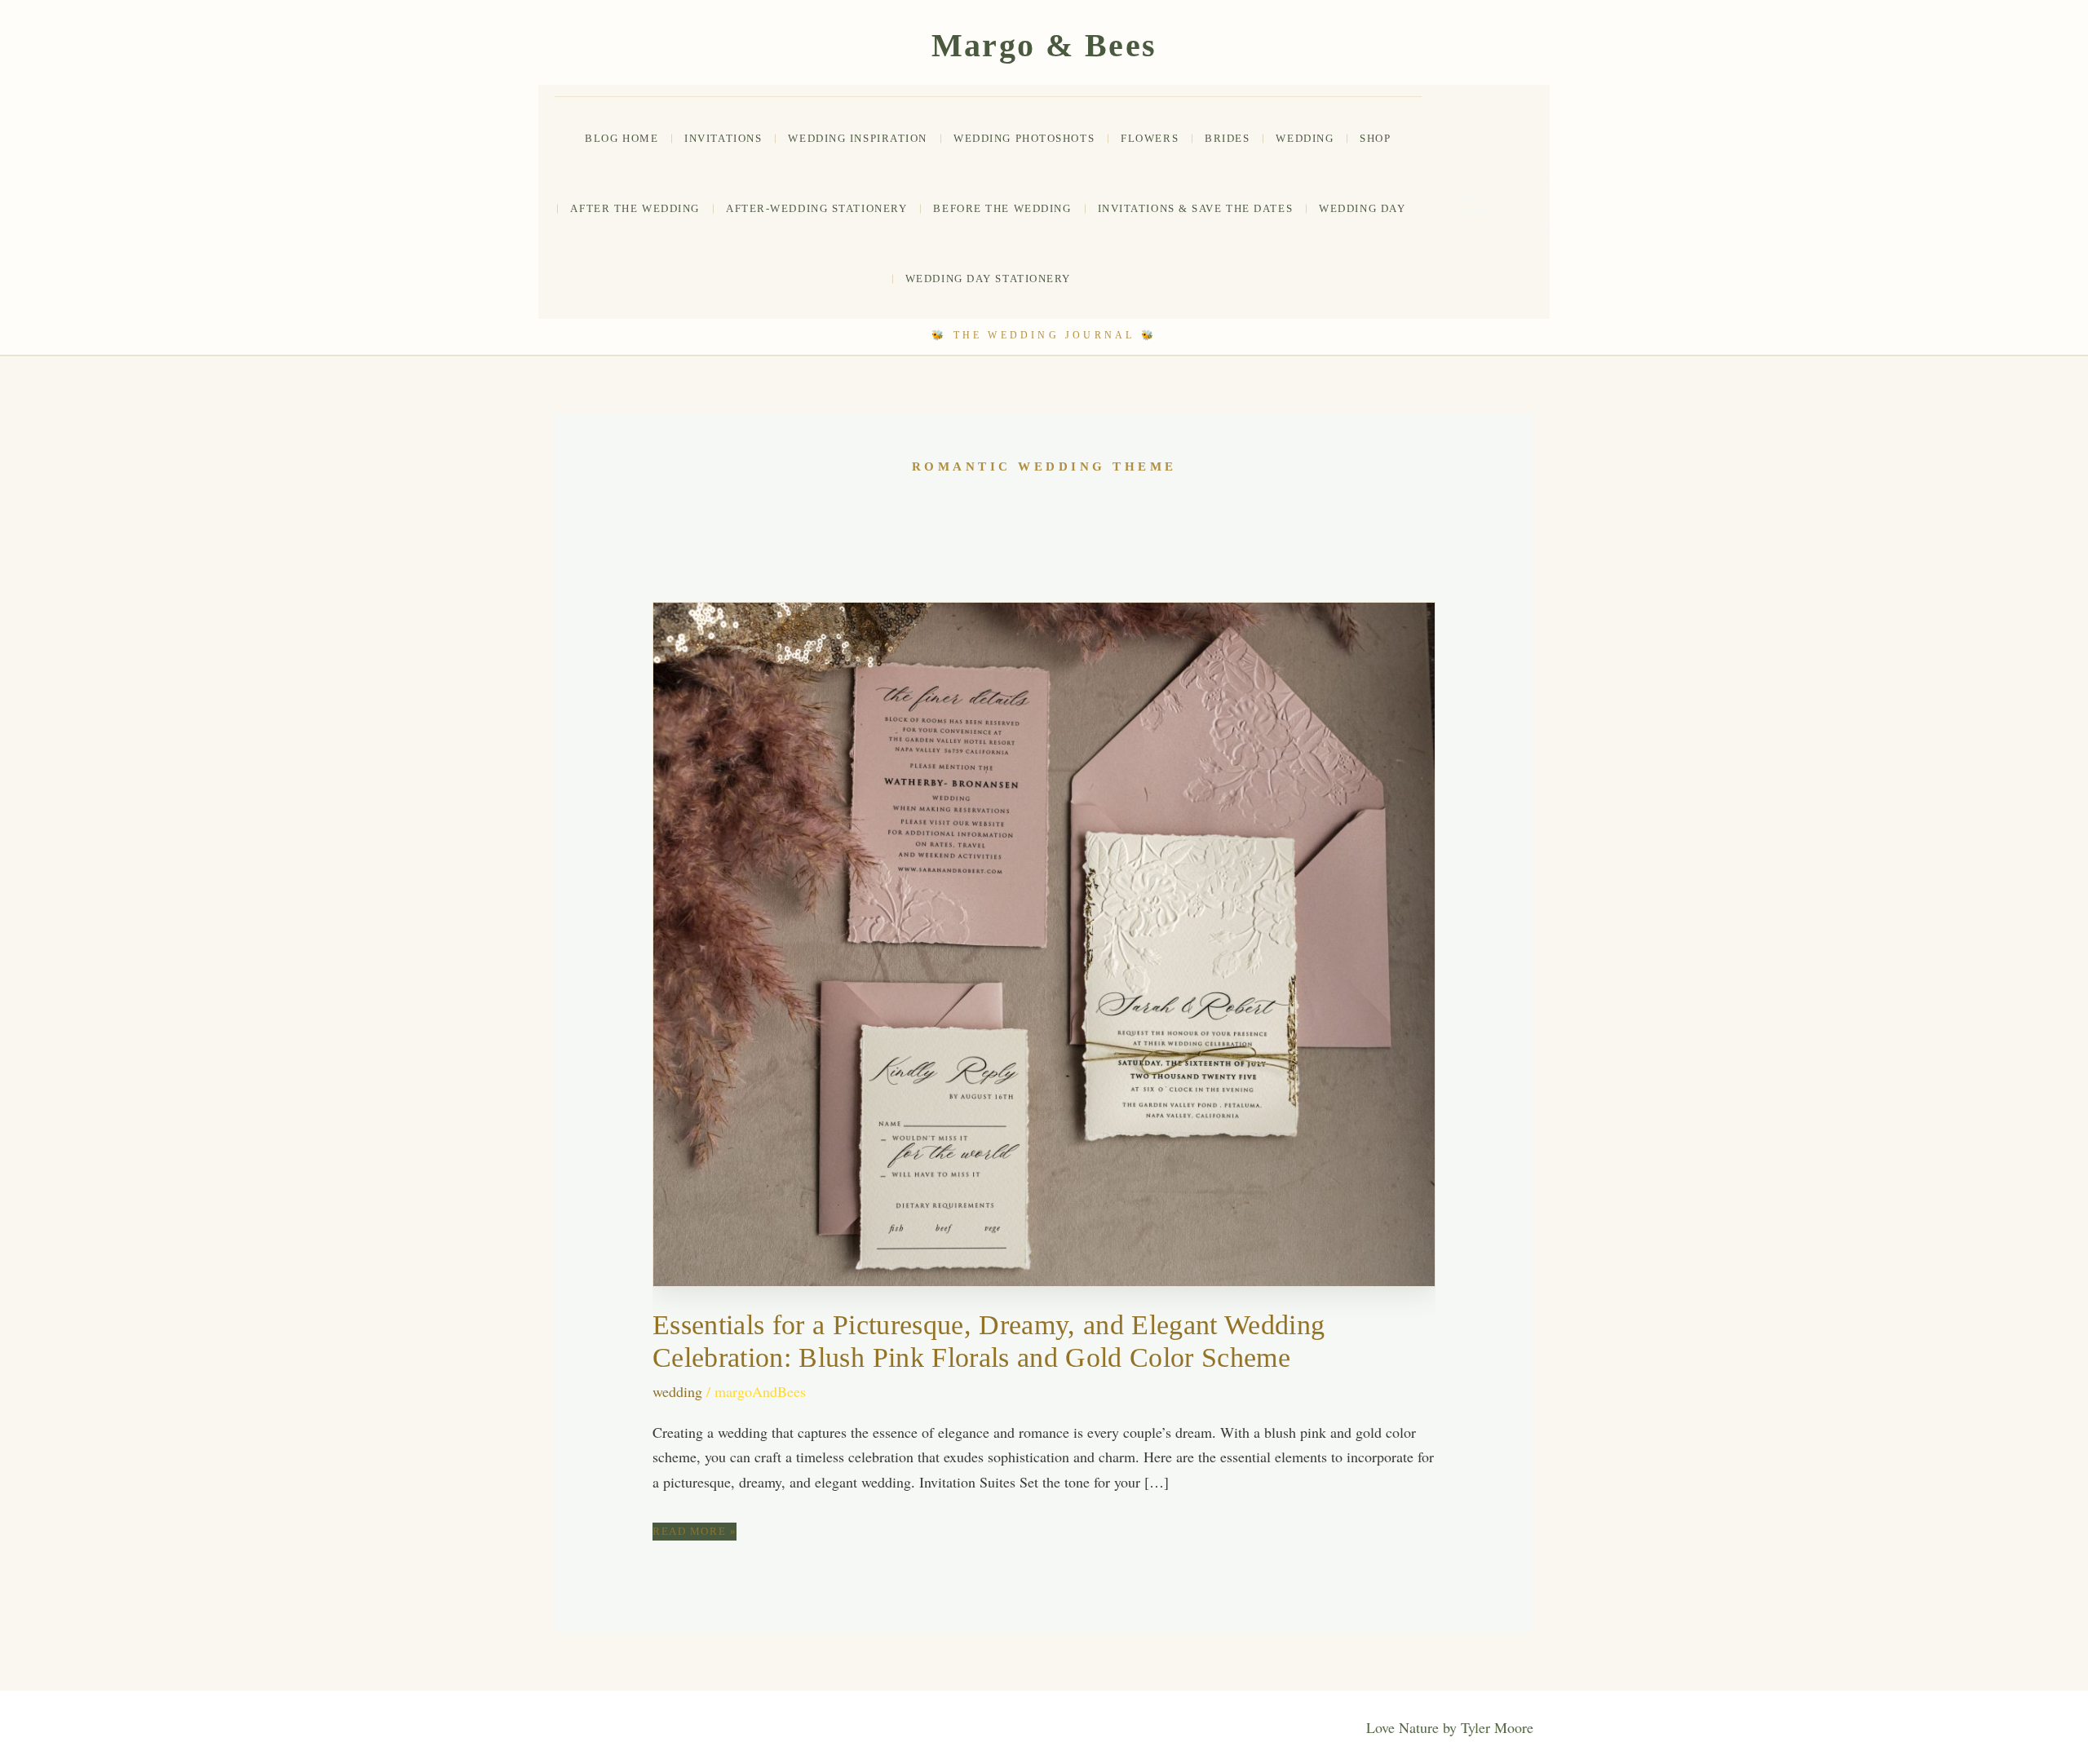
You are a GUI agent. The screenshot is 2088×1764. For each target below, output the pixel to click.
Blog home (622, 138)
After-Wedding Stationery (816, 208)
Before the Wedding (1002, 208)
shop (1375, 138)
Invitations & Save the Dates (1196, 208)
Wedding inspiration (858, 138)
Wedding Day (1362, 208)
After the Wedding (635, 208)
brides (1227, 138)
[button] (1494, 206)
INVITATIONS (723, 138)
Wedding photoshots (1024, 138)
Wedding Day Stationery (988, 279)
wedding (1305, 138)
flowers (1150, 138)
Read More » (695, 1532)
